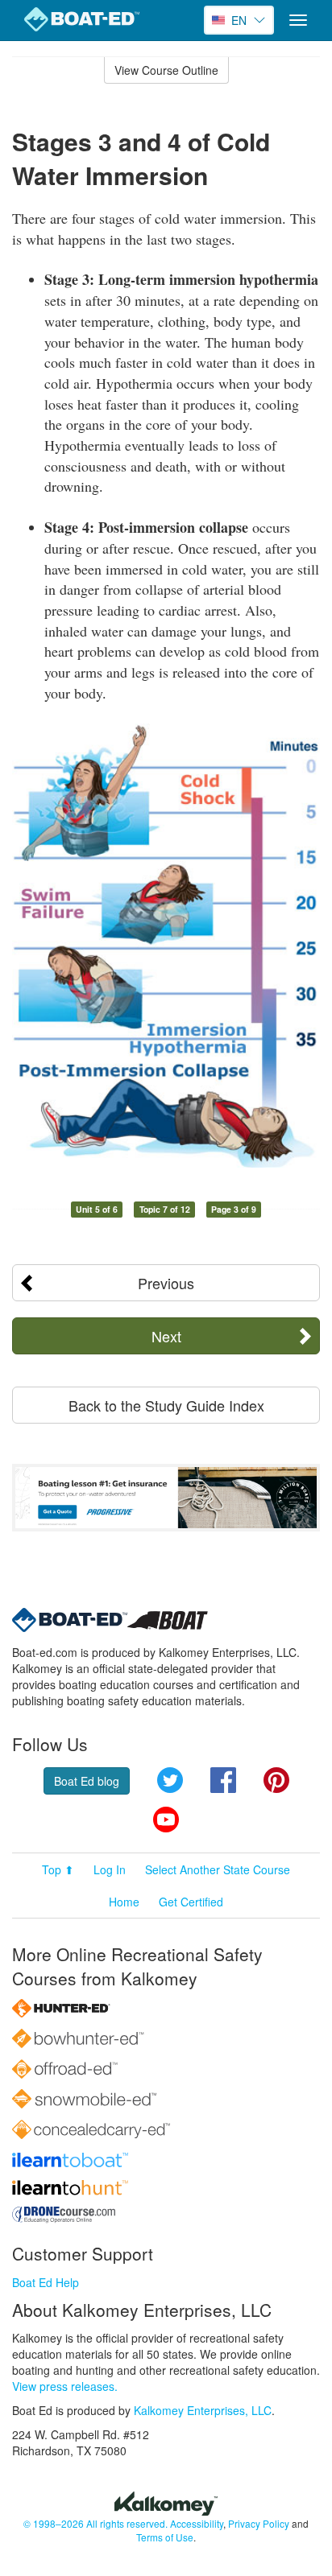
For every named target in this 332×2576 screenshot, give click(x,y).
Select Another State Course (218, 1869)
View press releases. (65, 2386)
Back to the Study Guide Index (166, 1405)
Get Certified (191, 1902)
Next (166, 1336)
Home (124, 1902)
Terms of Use (165, 2537)
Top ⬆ (58, 1869)
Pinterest (276, 1780)
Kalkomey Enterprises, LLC (203, 2410)
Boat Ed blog (87, 1781)
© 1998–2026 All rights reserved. (95, 2523)
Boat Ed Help (46, 2282)
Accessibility (197, 2523)
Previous (166, 1283)
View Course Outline (166, 70)
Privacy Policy (259, 2523)
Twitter (170, 1780)
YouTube (166, 1820)
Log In (110, 1869)
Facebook (223, 1780)
